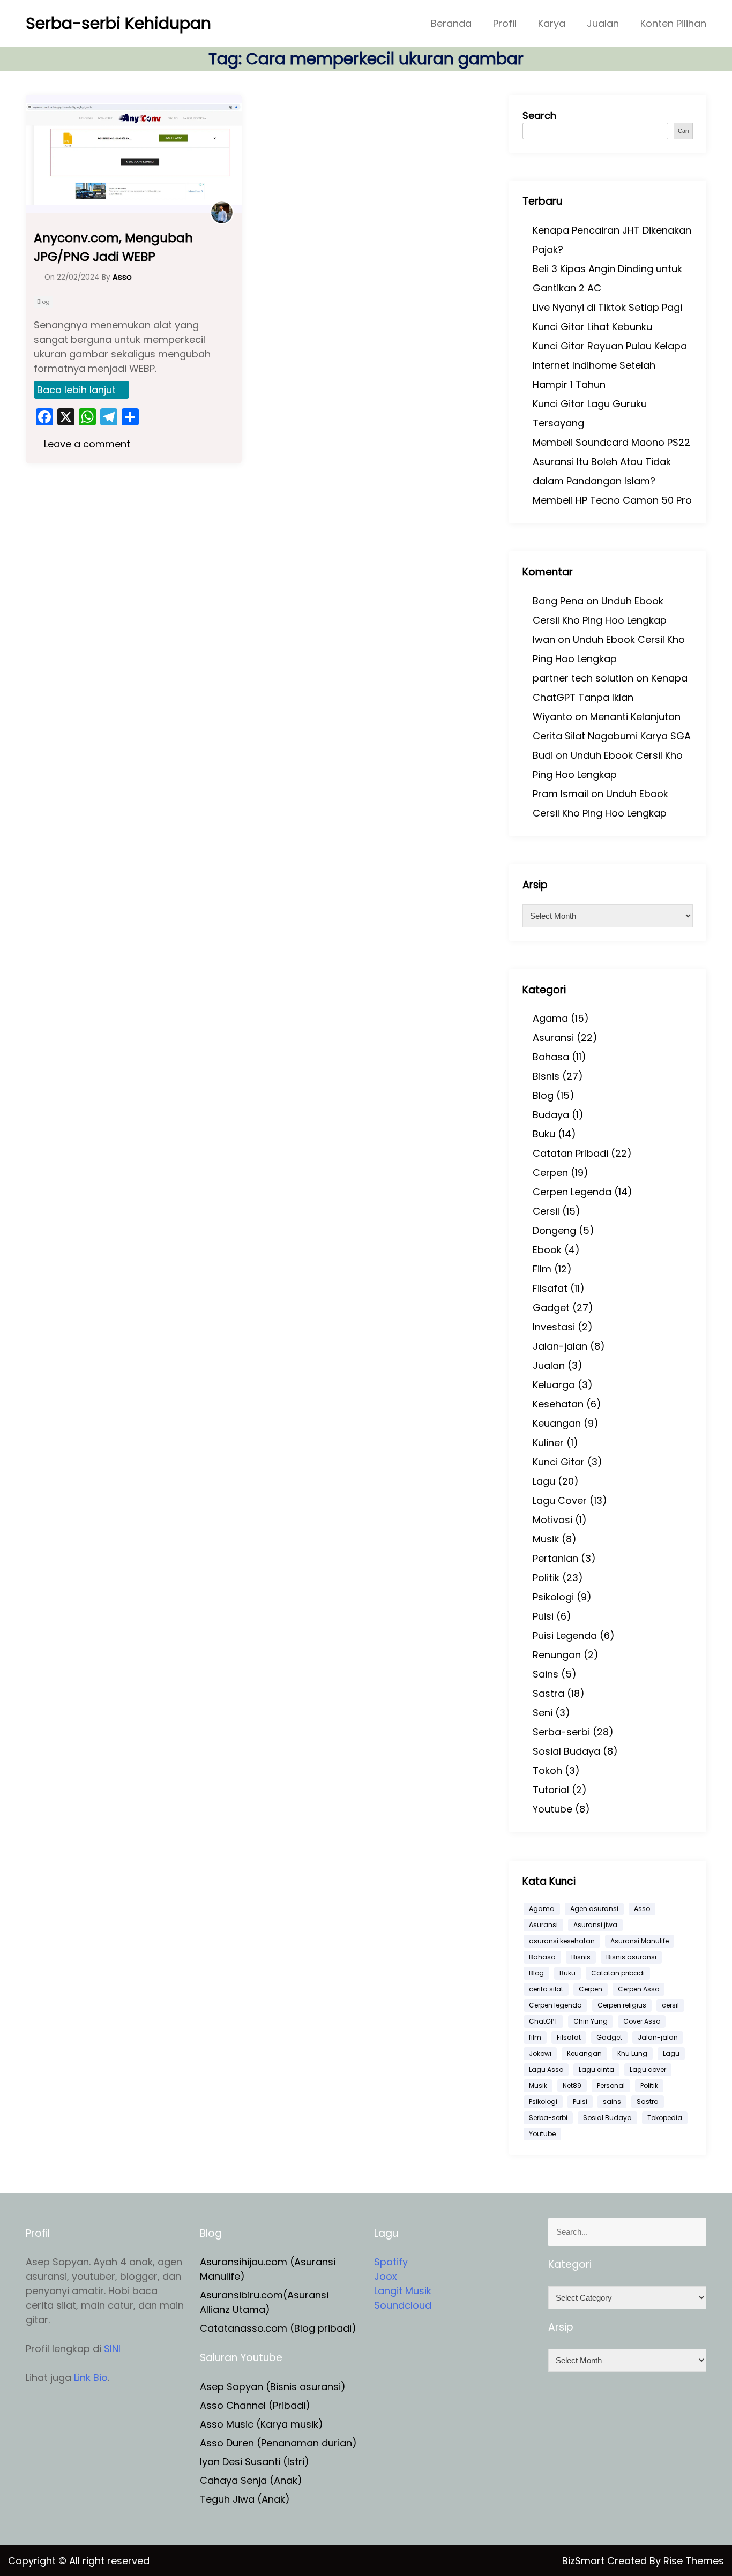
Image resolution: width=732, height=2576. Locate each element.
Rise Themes (694, 2561)
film (535, 2037)
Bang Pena (558, 601)
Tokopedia (665, 2118)
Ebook (547, 1250)
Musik (546, 1539)
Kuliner (548, 1443)
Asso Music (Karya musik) (262, 2424)
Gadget (551, 1308)
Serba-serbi (561, 1732)
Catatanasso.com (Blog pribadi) (278, 2328)
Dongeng (554, 1230)
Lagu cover (648, 2069)
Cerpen (550, 1173)
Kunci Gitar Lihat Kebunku (592, 327)
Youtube (552, 1809)
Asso (642, 1909)
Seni (543, 1713)
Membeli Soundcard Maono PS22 (611, 442)
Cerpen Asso (638, 1989)
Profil (505, 23)
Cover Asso (642, 2021)
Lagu (544, 1481)
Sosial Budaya (566, 1751)
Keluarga (554, 1385)
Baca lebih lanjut (76, 390)
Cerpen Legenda (572, 1192)
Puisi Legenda (565, 1635)
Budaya (551, 1115)
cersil (670, 2005)
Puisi (543, 1616)
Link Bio (91, 2377)
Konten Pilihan (673, 23)
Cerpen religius (622, 2005)
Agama (550, 1018)
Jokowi (540, 2053)
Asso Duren (227, 2443)
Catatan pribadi (618, 1973)
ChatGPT (543, 2021)
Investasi (554, 1327)
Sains (546, 1674)
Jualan (603, 23)
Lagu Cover (560, 1500)
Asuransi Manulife (640, 1941)
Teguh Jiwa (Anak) (245, 2499)
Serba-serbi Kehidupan (118, 23)
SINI (112, 2349)
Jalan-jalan (560, 1346)
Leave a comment (86, 444)
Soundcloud (403, 2305)
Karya (552, 23)
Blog (43, 302)
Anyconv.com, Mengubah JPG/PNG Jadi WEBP (113, 247)
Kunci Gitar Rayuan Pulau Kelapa (610, 346)
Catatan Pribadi (570, 1153)
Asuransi (553, 1038)
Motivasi (552, 1520)
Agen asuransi (594, 1909)
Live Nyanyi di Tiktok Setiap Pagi (607, 307)
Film (542, 1269)
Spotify (391, 2262)
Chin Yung (591, 2021)
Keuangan (557, 1423)
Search (539, 115)
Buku (544, 1134)
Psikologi (553, 1597)
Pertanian (555, 1558)
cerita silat (546, 1989)
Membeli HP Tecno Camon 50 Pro (612, 500)
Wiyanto (552, 717)
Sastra (548, 1693)
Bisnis (546, 1076)
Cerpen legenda (555, 2005)
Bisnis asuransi (631, 1957)
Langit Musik (403, 2291)
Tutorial (551, 1790)
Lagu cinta (596, 2069)
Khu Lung (632, 2053)
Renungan (557, 1655)
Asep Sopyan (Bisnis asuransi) (273, 2387)
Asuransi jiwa (595, 1925)
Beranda (451, 23)
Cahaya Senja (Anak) (251, 2480)
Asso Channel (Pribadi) (255, 2405)
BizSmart (585, 2561)
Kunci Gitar (559, 1462)
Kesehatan (558, 1404)
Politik (546, 1578)
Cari (683, 131)
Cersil (546, 1211)
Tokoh (547, 1770)
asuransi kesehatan (562, 1941)
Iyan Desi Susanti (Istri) (255, 2462)
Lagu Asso (546, 2069)
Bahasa (551, 1057)
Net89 (572, 2085)
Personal (611, 2085)
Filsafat (550, 1288)
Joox (386, 2276)
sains (612, 2102)
